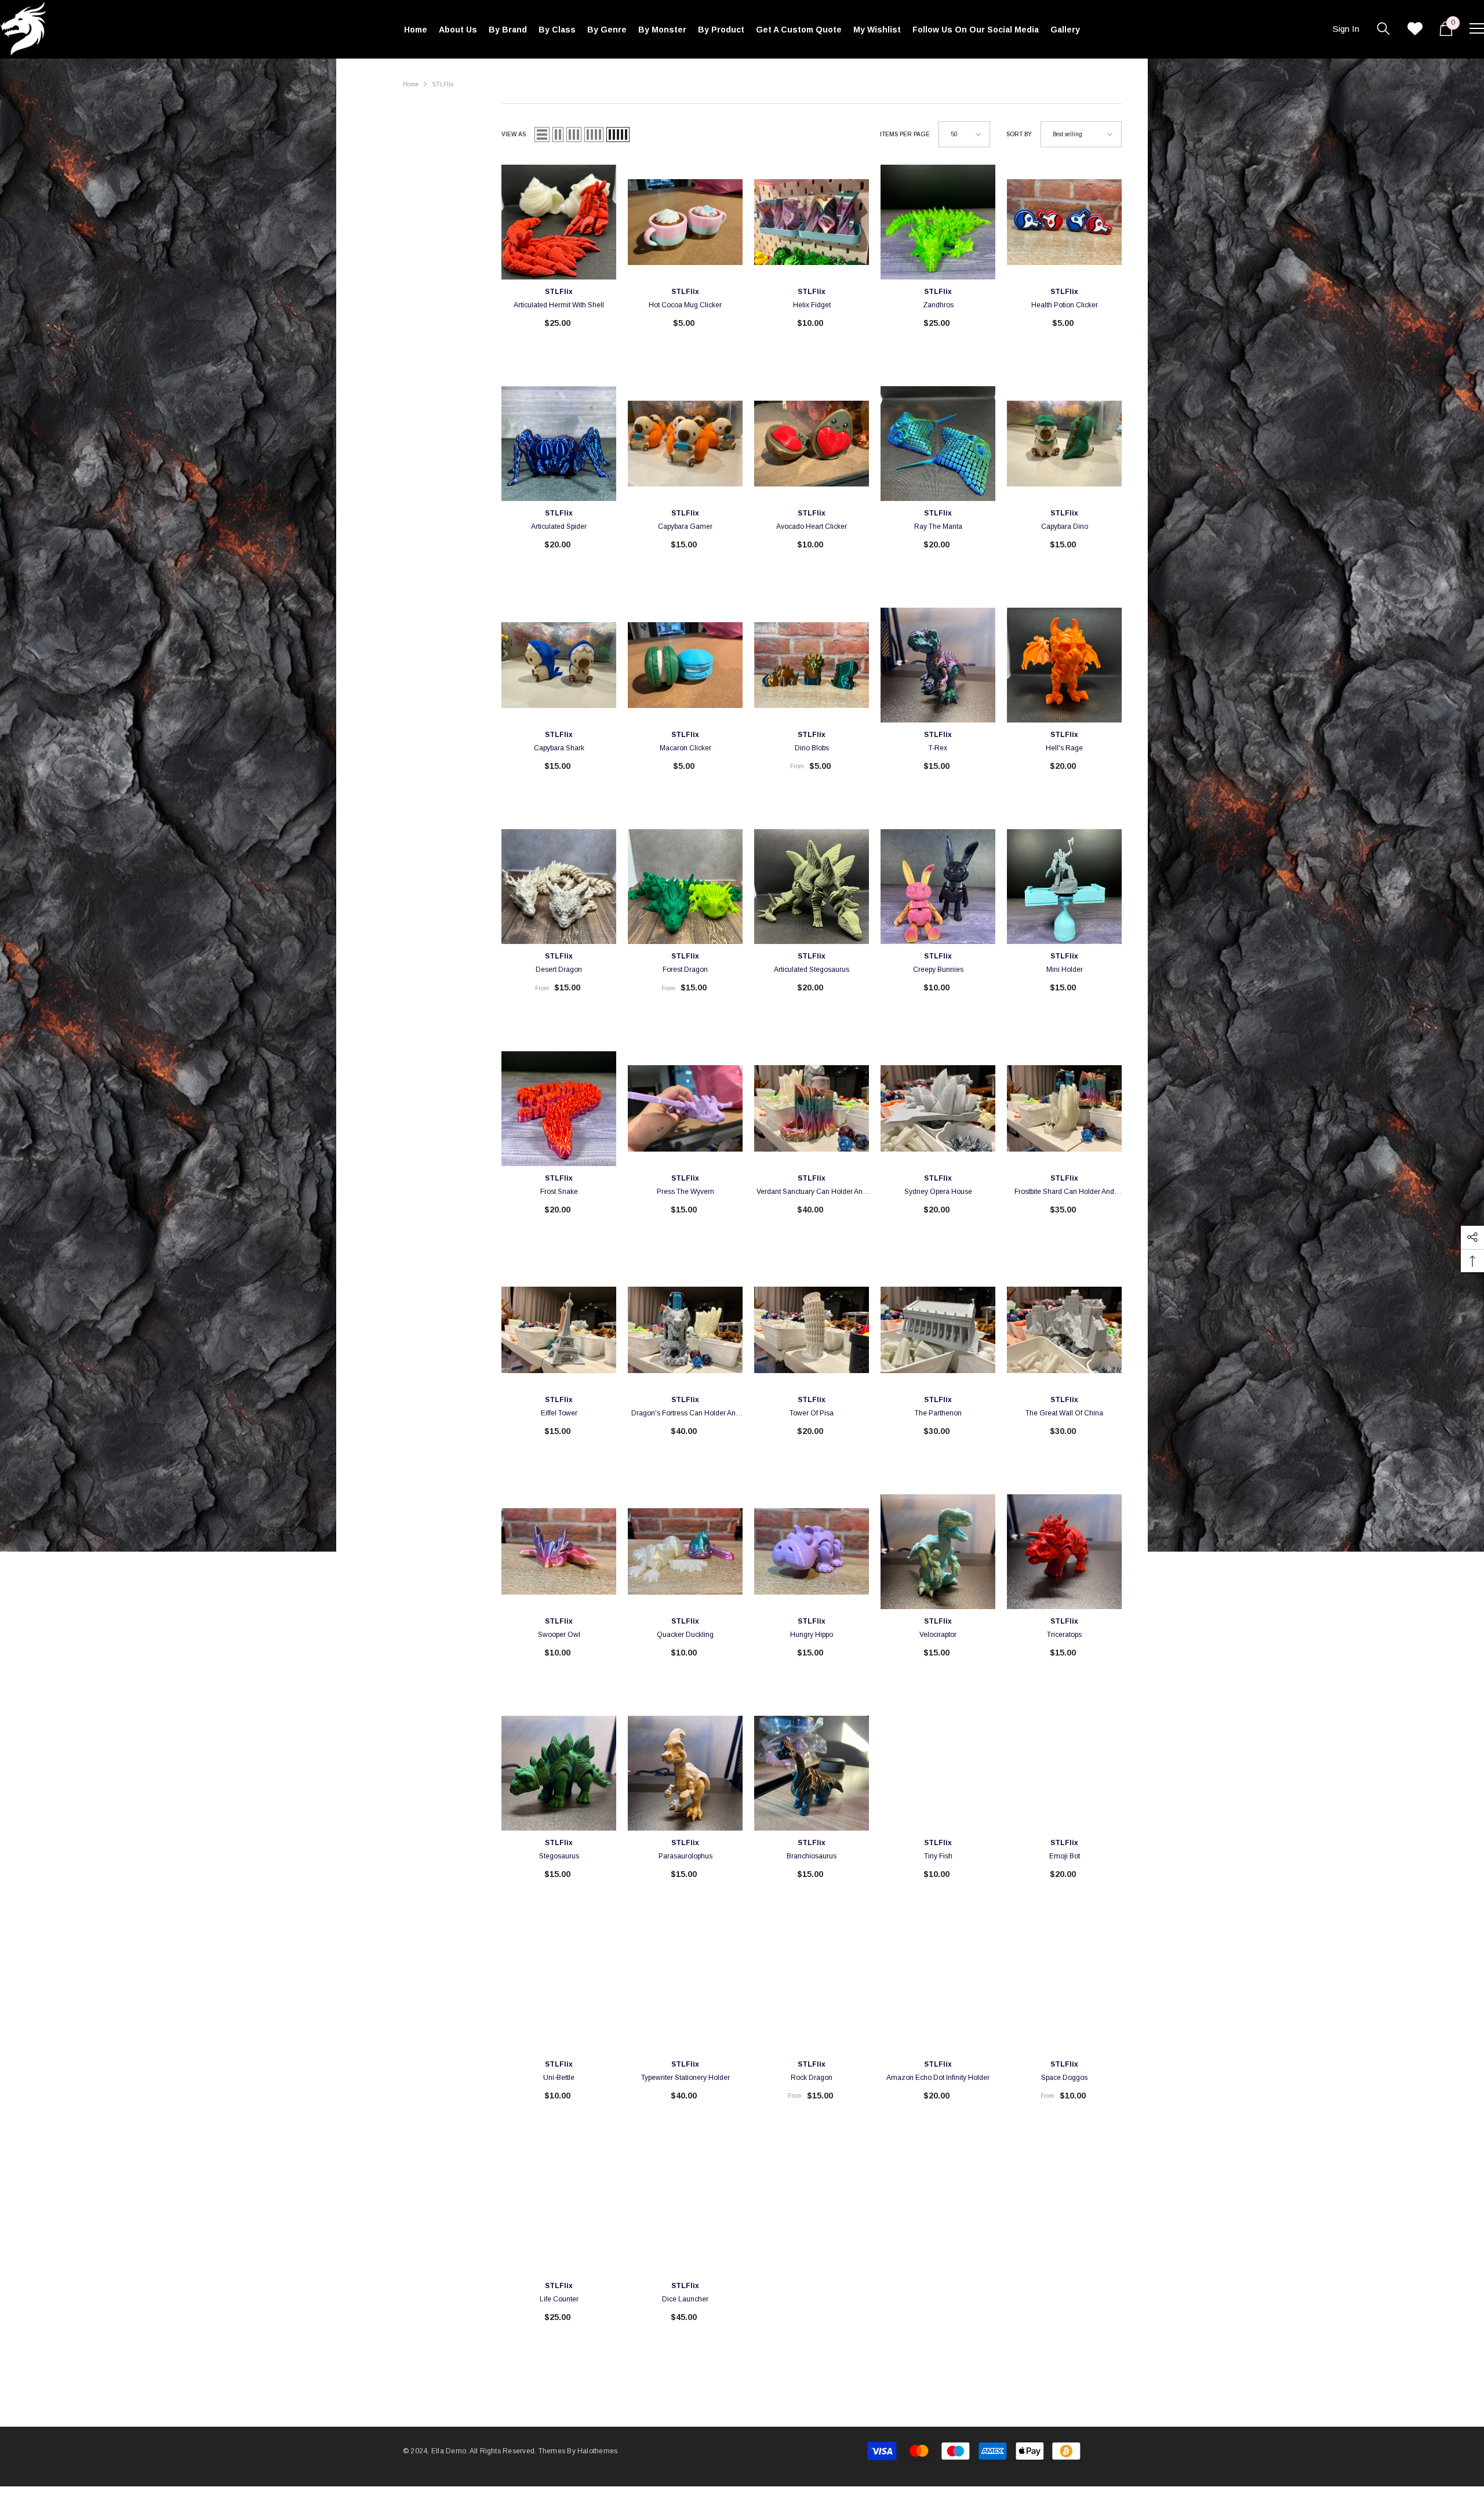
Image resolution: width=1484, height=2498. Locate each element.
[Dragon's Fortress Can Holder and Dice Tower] (685, 1330)
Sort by (1019, 134)
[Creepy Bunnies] (938, 887)
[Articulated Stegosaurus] (812, 887)
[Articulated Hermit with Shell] (559, 222)
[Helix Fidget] (812, 222)
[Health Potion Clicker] (1064, 222)
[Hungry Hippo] (812, 1552)
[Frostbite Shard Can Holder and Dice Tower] (1064, 1109)
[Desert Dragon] (559, 887)
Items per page (905, 134)
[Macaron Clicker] (685, 665)
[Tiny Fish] (938, 1773)
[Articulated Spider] (559, 444)
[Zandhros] (938, 222)
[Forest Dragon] (685, 887)
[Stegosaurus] (559, 1773)
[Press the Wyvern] (685, 1109)
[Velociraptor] (938, 1552)
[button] (542, 135)
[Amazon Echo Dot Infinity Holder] (938, 1995)
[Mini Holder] (1064, 887)
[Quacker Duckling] (685, 1552)
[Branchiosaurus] (812, 1773)
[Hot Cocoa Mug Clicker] (685, 222)
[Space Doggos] (1064, 1995)
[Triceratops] (1064, 1552)
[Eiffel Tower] (559, 1330)
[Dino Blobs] (812, 665)
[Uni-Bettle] (559, 1995)
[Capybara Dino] (1064, 444)
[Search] (1383, 28)
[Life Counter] (559, 2216)
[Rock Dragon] (812, 1995)
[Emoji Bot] (1064, 1773)
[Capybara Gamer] (685, 444)
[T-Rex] (938, 665)
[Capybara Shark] (559, 665)
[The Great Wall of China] (1064, 1330)
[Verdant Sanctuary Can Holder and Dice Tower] (812, 1109)
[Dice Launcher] (685, 2216)
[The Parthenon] (938, 1330)
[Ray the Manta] (938, 444)
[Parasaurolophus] (685, 1773)
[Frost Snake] (559, 1109)
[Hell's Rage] (1064, 665)
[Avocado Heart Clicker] (812, 444)
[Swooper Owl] (559, 1552)
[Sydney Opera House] (938, 1109)
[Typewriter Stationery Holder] (685, 1995)
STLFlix (443, 84)
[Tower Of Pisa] (812, 1330)
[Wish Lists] (1415, 28)
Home (411, 84)
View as (514, 134)
